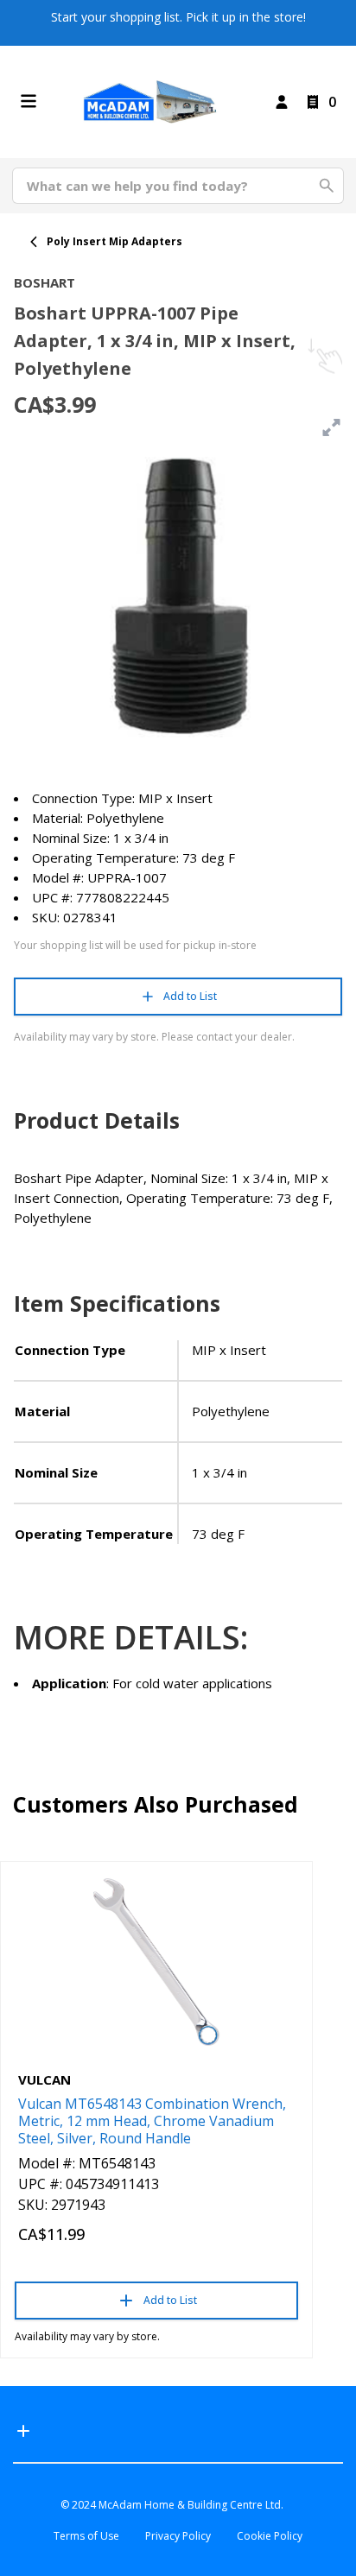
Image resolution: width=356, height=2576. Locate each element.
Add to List (190, 996)
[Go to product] (156, 1962)
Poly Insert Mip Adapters (114, 241)
